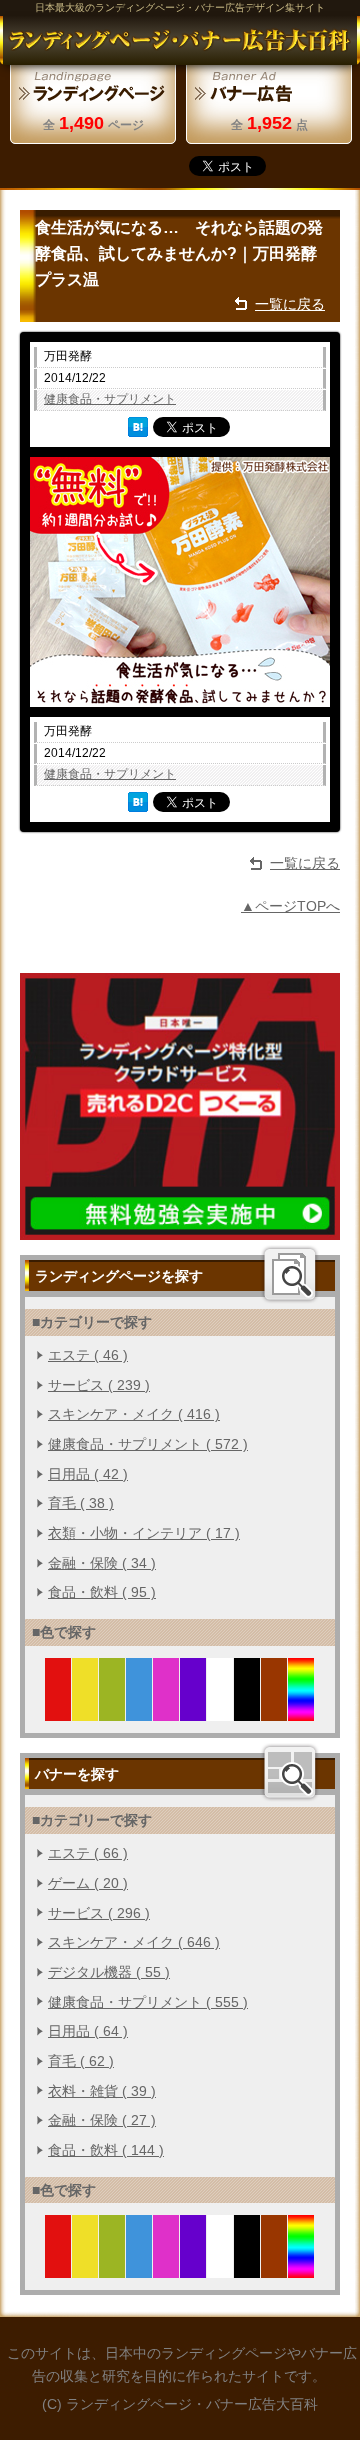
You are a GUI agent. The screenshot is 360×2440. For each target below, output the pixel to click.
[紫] (193, 1709)
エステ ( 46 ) (88, 1355)
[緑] (112, 1709)
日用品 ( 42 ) (88, 1474)
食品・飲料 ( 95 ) (102, 1592)
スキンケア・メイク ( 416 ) (134, 1414)
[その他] (301, 1709)
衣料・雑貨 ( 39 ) (102, 2091)
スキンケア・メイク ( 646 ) (134, 1942)
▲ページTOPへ (290, 906)
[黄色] (85, 1709)
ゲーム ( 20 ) (88, 1883)
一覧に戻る (290, 304)
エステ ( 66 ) (88, 1853)
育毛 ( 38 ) (81, 1503)
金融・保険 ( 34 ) (102, 1563)
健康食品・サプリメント (110, 399)
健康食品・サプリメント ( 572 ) (148, 1444)
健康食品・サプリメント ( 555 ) (148, 2002)
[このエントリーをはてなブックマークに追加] (138, 426)
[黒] (247, 1709)
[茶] (274, 1709)
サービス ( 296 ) (99, 1913)
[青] (139, 1709)
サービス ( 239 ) (99, 1385)
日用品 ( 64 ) (88, 2031)
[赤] (58, 1709)
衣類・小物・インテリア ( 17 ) (144, 1533)
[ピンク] (166, 1709)
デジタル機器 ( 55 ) (109, 1972)
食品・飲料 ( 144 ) (106, 2150)
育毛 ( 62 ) (81, 2061)
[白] (220, 1709)
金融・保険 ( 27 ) (102, 2120)
